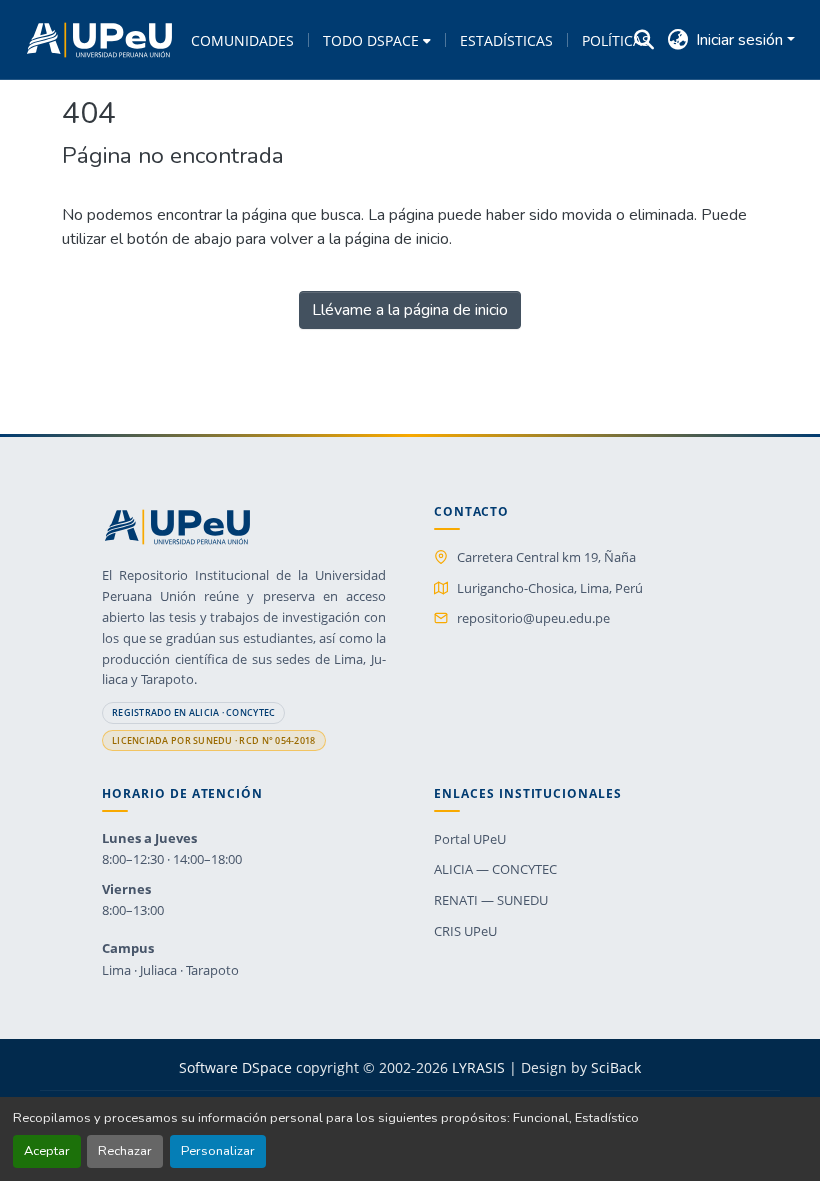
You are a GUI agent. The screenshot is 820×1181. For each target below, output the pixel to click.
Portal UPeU (470, 839)
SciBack (616, 1067)
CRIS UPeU (465, 931)
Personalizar (218, 1151)
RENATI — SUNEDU (491, 900)
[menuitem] (377, 40)
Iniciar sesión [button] (741, 40)
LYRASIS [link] (478, 1067)
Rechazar (125, 1151)
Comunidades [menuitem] (242, 40)
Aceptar (47, 1151)
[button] (99, 40)
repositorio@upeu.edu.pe (533, 618)
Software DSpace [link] (235, 1067)
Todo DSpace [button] (371, 40)
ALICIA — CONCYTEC (495, 869)
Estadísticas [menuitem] (506, 40)
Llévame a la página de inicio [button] (410, 310)
